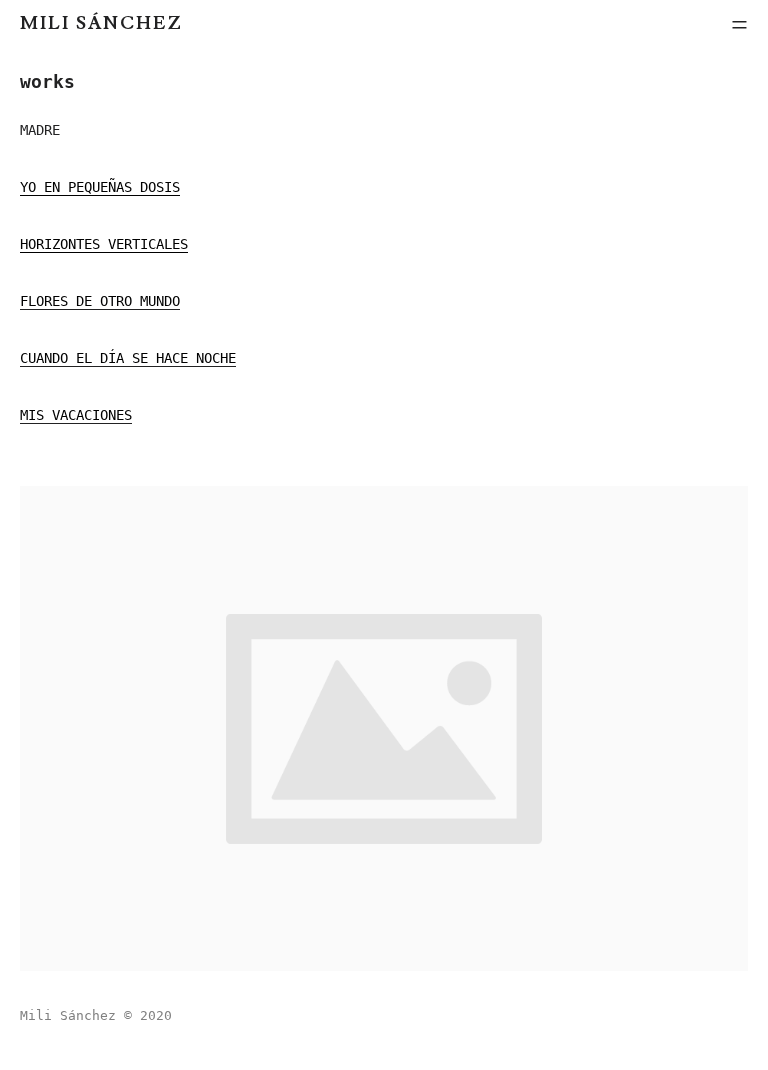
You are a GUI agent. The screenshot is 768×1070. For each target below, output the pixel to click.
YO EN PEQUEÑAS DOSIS (100, 187)
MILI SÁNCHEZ (101, 23)
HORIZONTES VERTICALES (104, 244)
